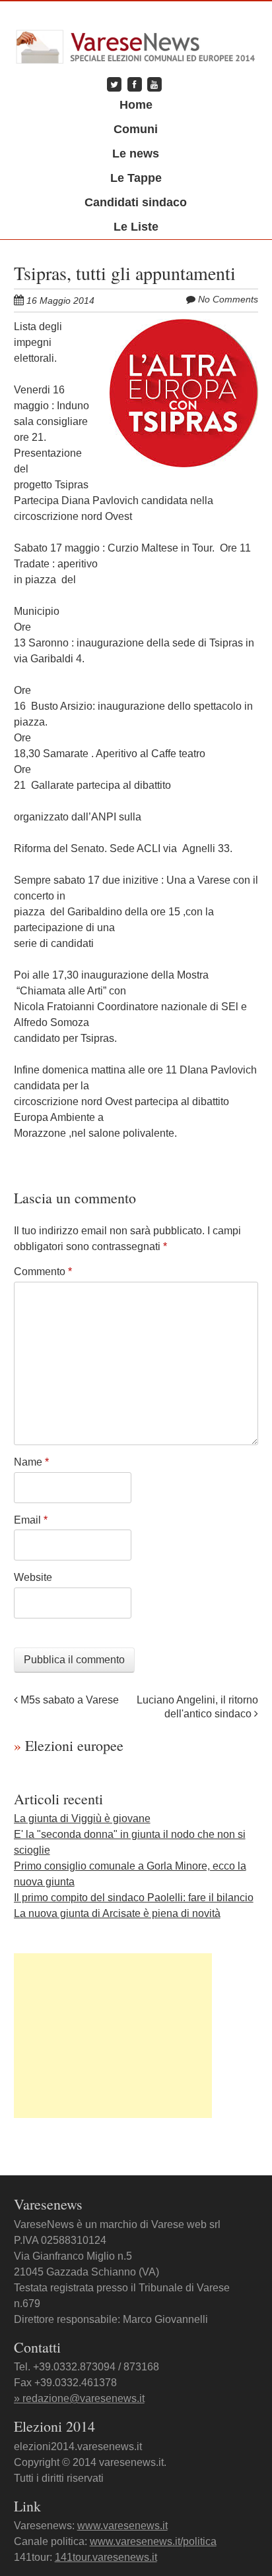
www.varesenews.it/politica (153, 2541)
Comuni (136, 129)
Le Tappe (136, 178)
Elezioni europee (69, 1745)
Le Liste (136, 227)
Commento (43, 1272)
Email (31, 1520)
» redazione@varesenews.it (79, 2398)
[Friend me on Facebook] (135, 84)
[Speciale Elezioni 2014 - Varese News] (136, 43)
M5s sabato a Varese (68, 1700)
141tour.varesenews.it (106, 2557)
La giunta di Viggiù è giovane (82, 1818)
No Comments (228, 299)
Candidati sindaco (136, 202)
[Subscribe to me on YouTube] (154, 84)
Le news (136, 154)
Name (31, 1462)
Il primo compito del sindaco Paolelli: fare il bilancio (134, 1898)
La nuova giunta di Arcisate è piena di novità (117, 1913)
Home (136, 105)
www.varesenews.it (122, 2526)
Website (33, 1577)
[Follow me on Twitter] (114, 84)
